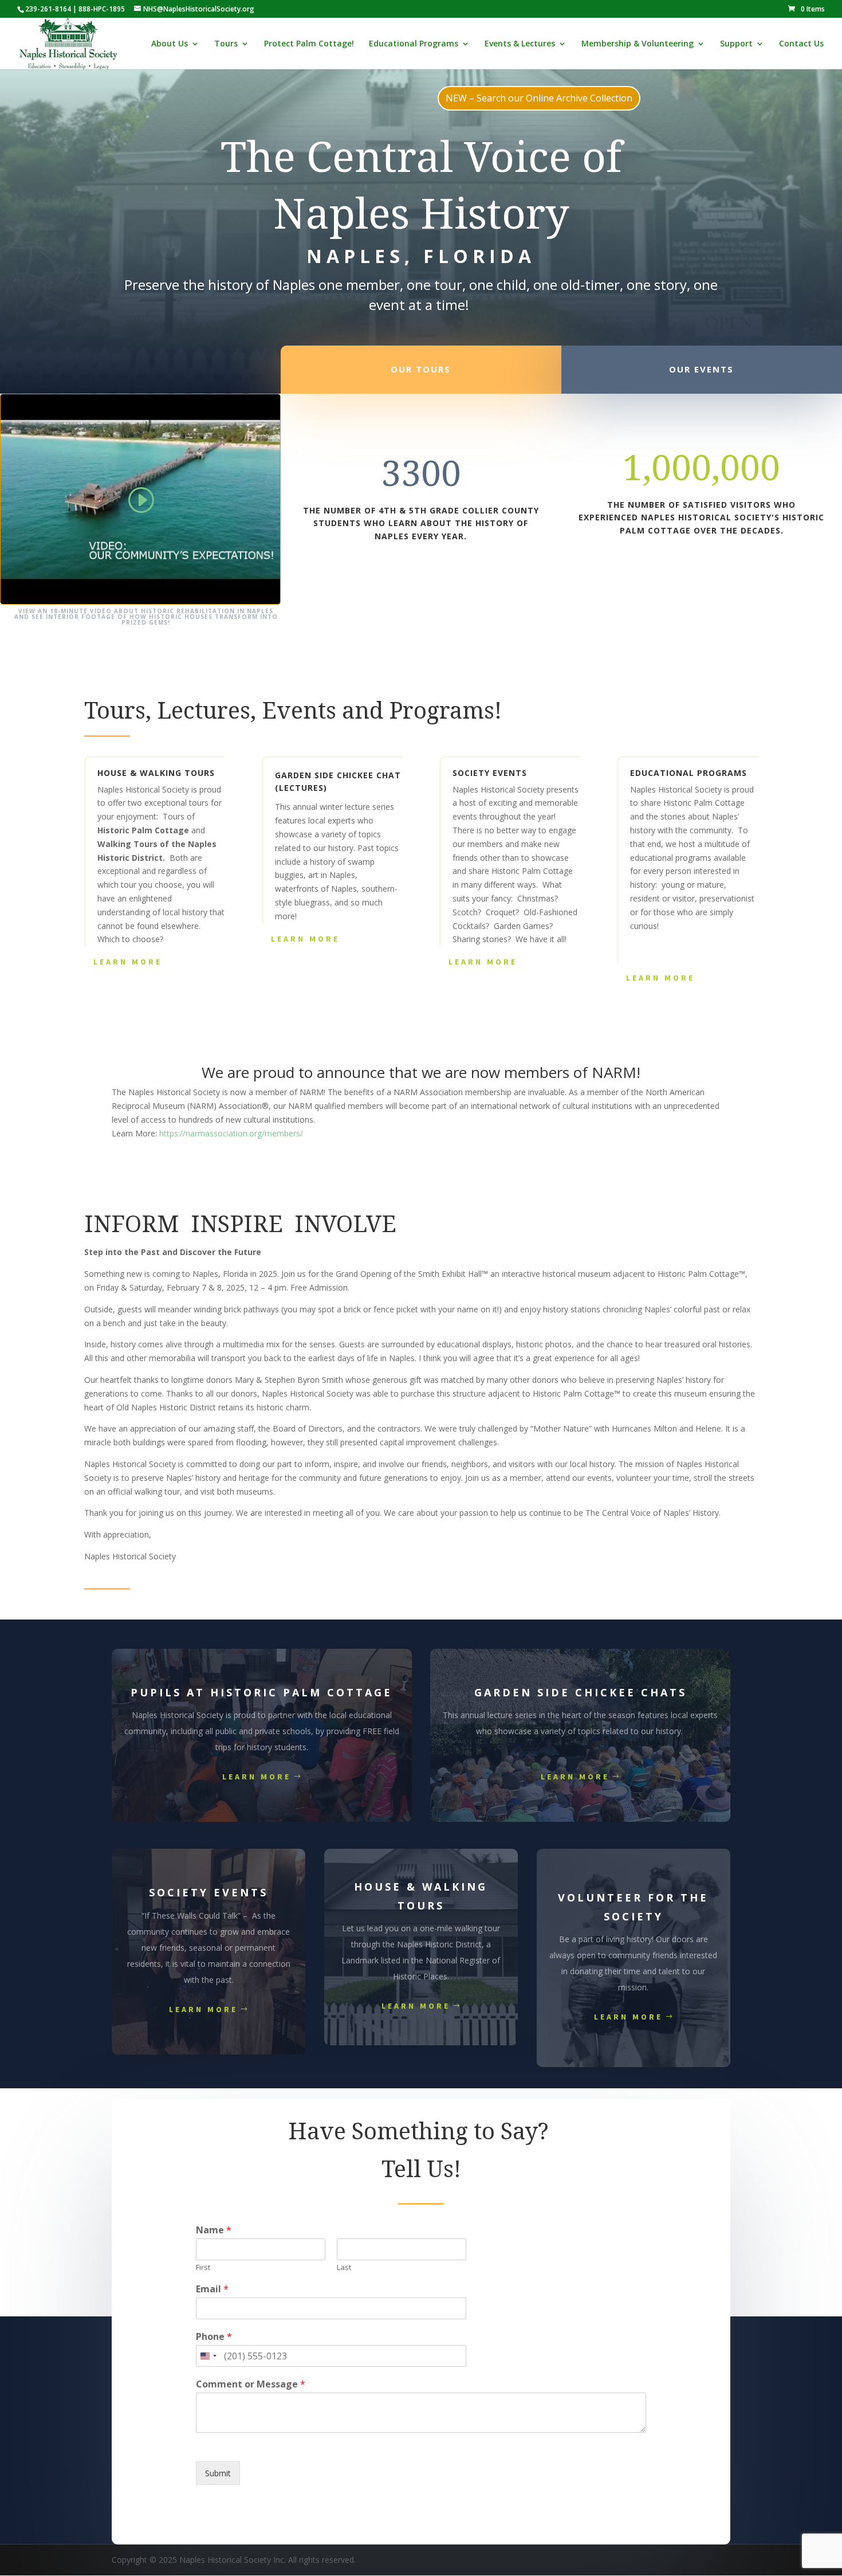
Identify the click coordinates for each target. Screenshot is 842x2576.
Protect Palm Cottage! (309, 44)
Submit (218, 2473)
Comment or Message (251, 2384)
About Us (170, 44)
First (203, 2267)
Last (344, 2267)
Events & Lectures (520, 44)
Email (212, 2289)
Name (214, 2230)
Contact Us (801, 44)
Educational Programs (414, 44)
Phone (214, 2337)
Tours (226, 44)
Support (736, 44)
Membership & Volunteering (638, 44)
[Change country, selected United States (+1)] (208, 2356)
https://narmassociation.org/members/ (231, 1133)
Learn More (128, 962)
